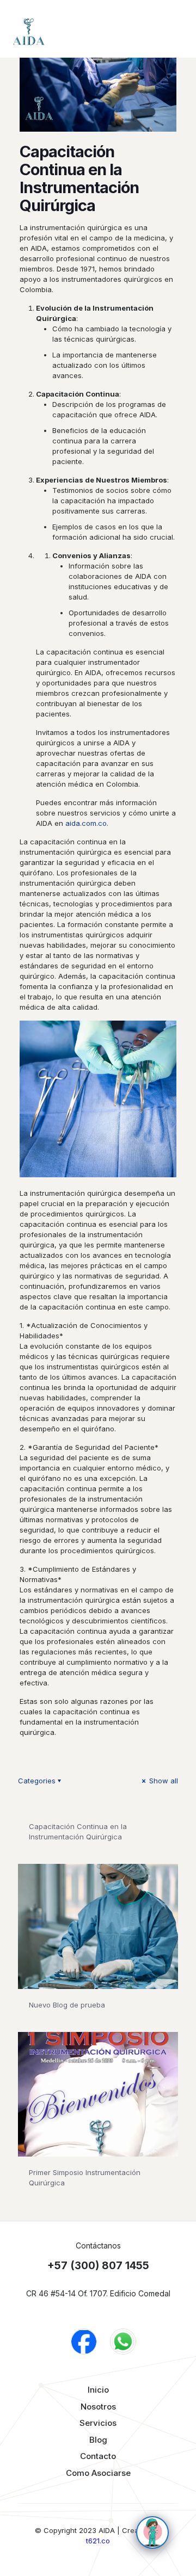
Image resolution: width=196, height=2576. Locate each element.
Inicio (98, 2390)
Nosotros (98, 2407)
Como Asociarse (98, 2473)
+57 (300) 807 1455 (98, 2266)
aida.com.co (86, 823)
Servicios (98, 2423)
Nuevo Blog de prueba (67, 2005)
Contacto (98, 2456)
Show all (163, 1781)
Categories (37, 1781)
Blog (98, 2440)
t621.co (98, 2541)
